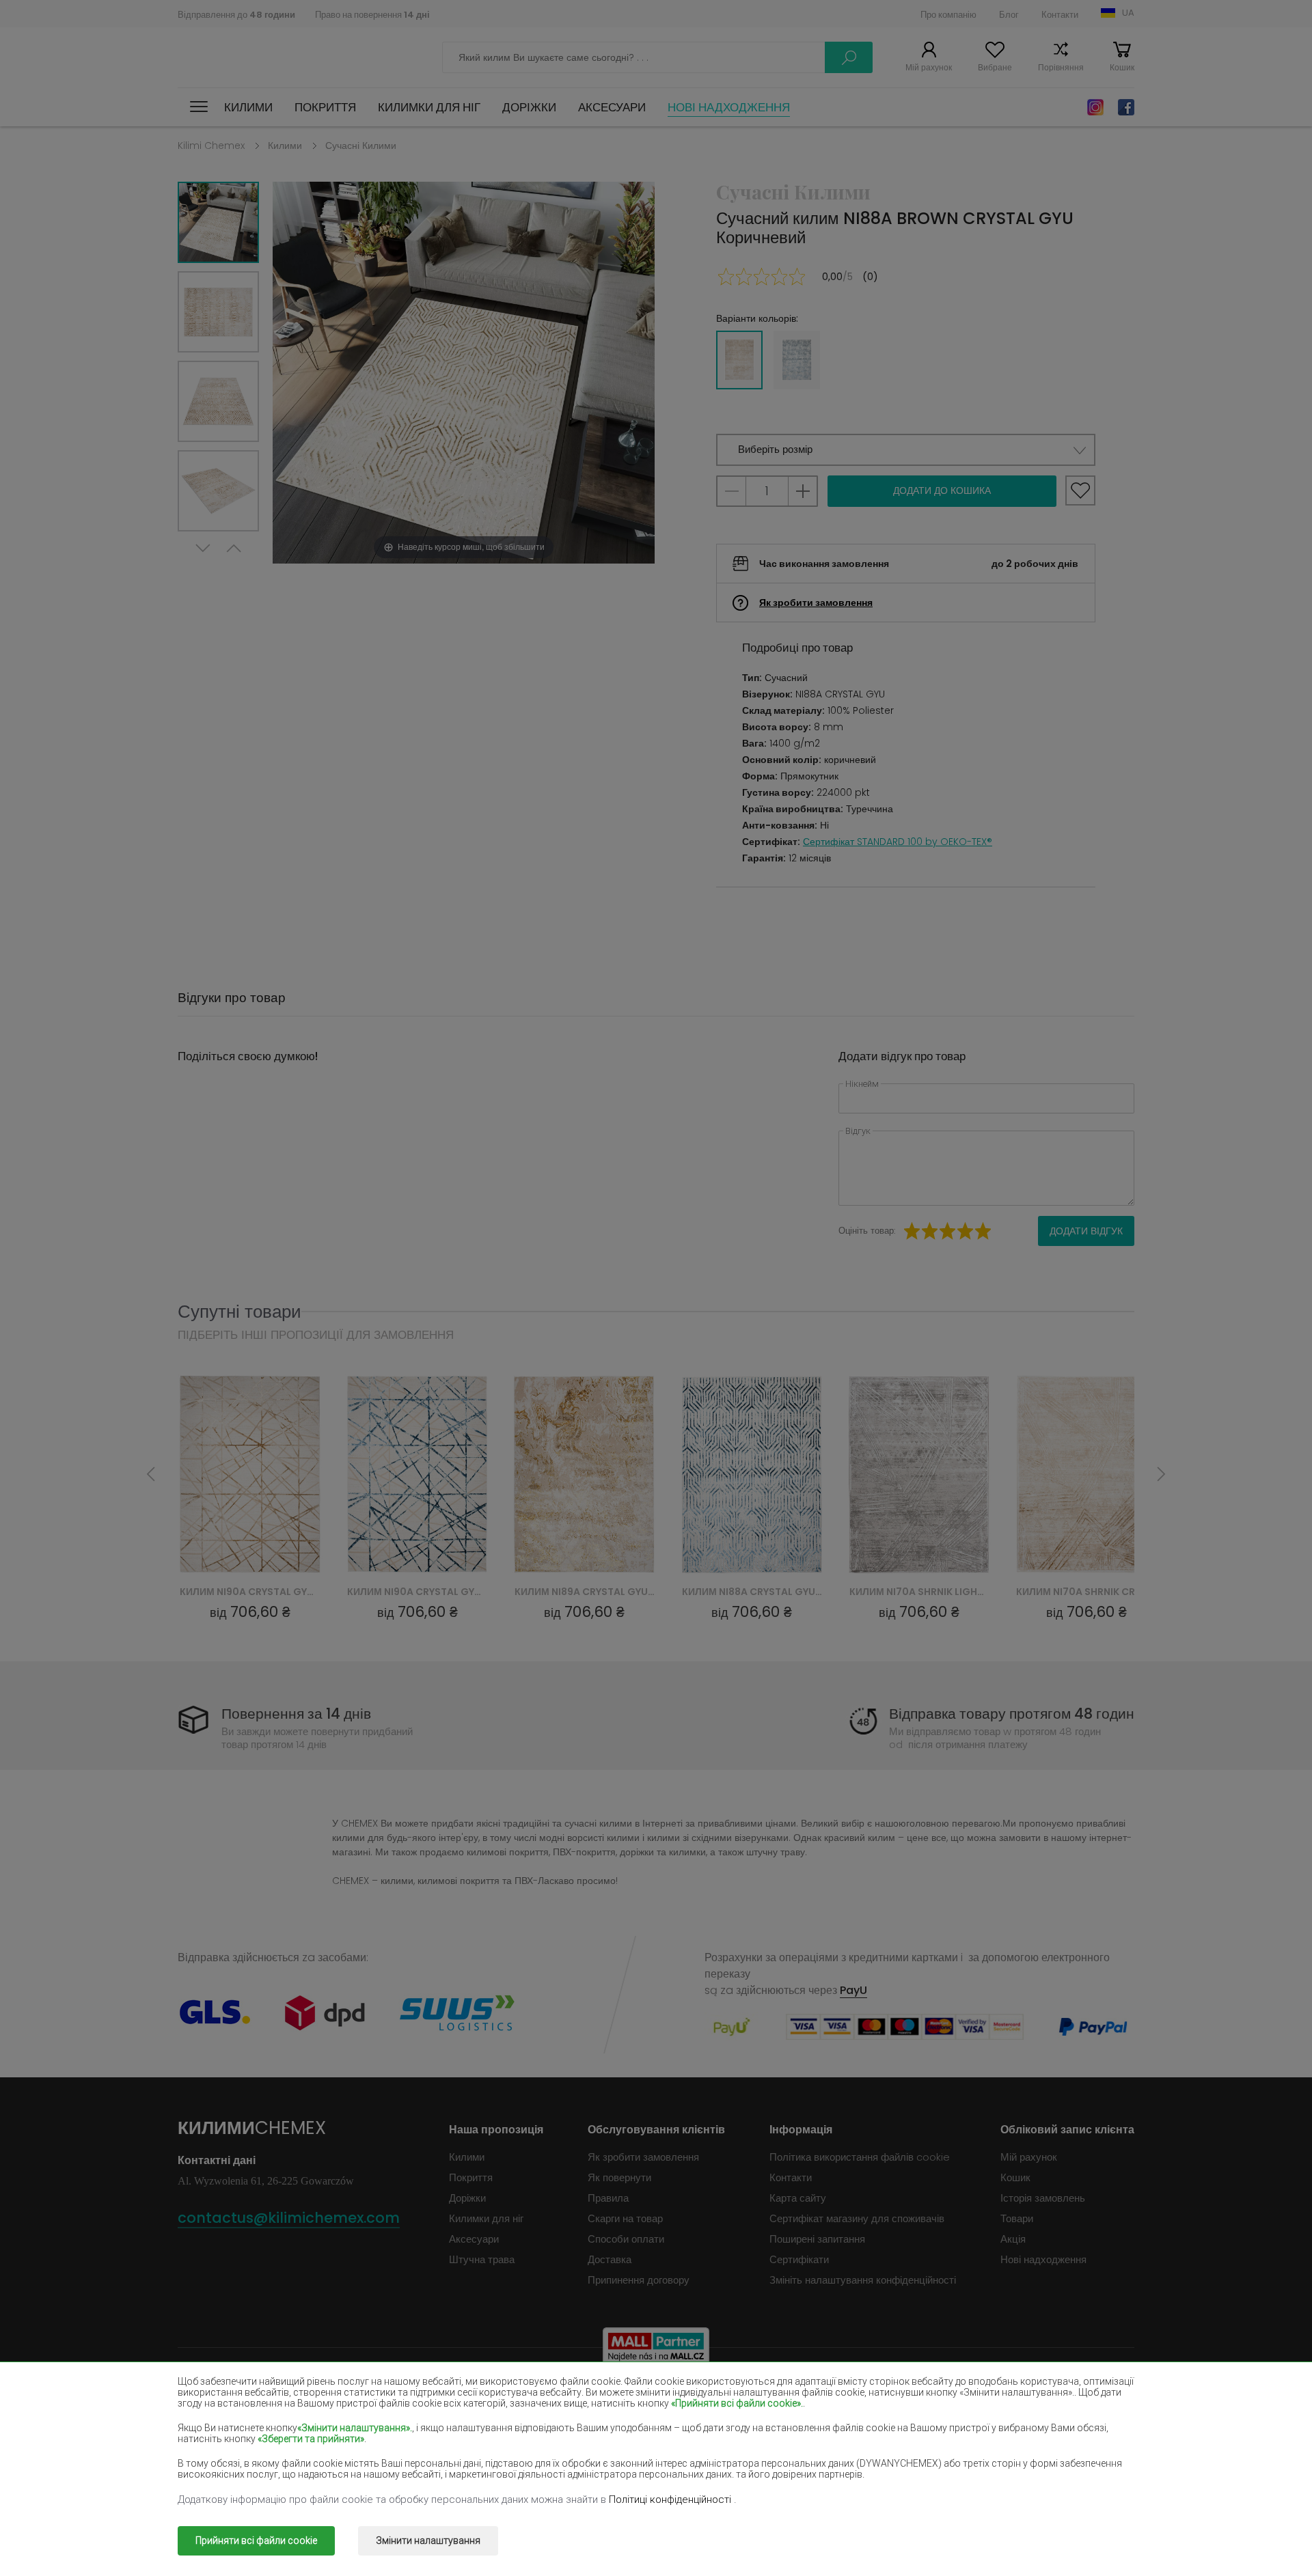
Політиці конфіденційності (671, 2499)
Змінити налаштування (428, 2540)
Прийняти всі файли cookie (256, 2540)
